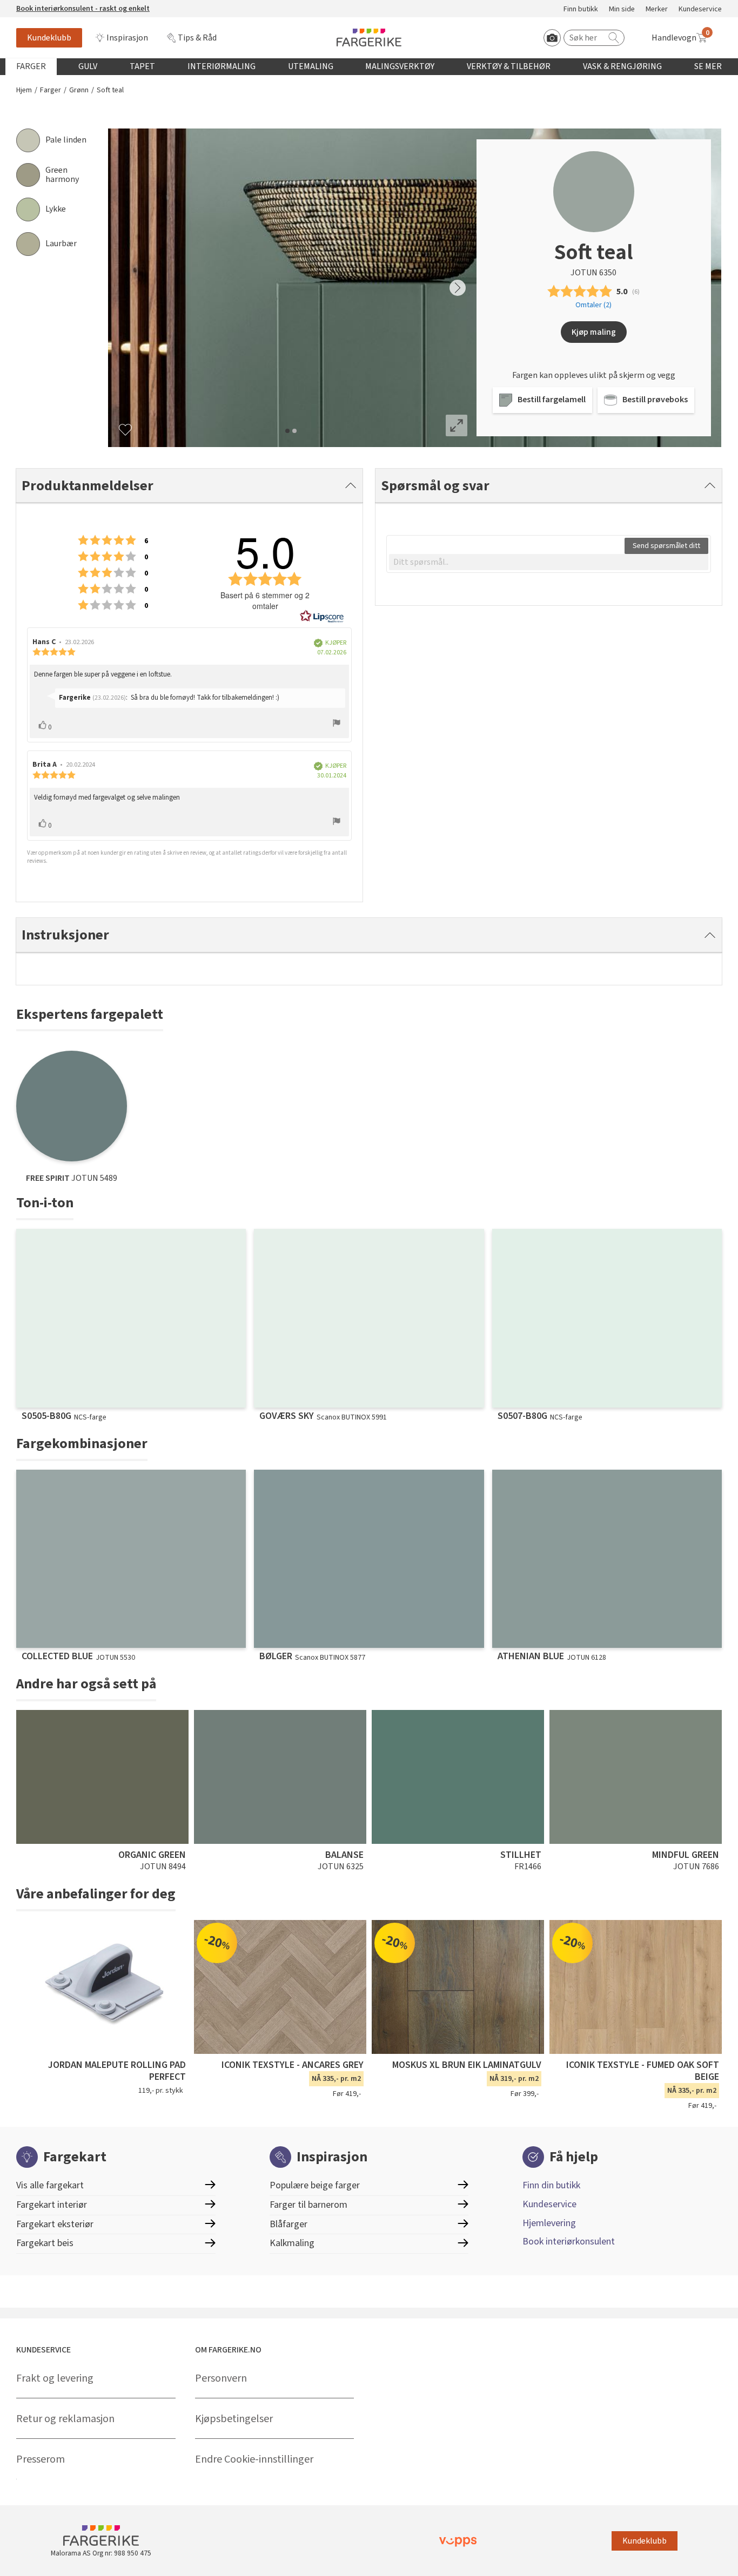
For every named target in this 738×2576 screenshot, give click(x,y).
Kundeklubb (49, 38)
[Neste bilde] (458, 288)
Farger (31, 66)
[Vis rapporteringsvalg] (337, 725)
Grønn (79, 90)
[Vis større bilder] (457, 425)
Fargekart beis (45, 2243)
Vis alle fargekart (50, 2185)
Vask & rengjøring (622, 66)
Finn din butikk (551, 2185)
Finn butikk (581, 9)
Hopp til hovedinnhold (42, 6)
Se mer (708, 66)
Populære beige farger (315, 2185)
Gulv (88, 66)
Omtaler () (593, 305)
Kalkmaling (292, 2243)
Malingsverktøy (400, 66)
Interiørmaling (222, 66)
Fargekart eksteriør (55, 2224)
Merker (657, 9)
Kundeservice (700, 9)
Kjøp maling (594, 332)
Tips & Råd (197, 38)
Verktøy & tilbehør (509, 66)
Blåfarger (289, 2224)
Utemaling (311, 66)
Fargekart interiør (52, 2205)
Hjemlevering (549, 2223)
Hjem (24, 90)
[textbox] (549, 562)
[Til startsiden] (369, 38)
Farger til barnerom (308, 2205)
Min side (622, 9)
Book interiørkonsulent (569, 2242)
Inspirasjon (127, 38)
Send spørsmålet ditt (666, 546)
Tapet (142, 66)
